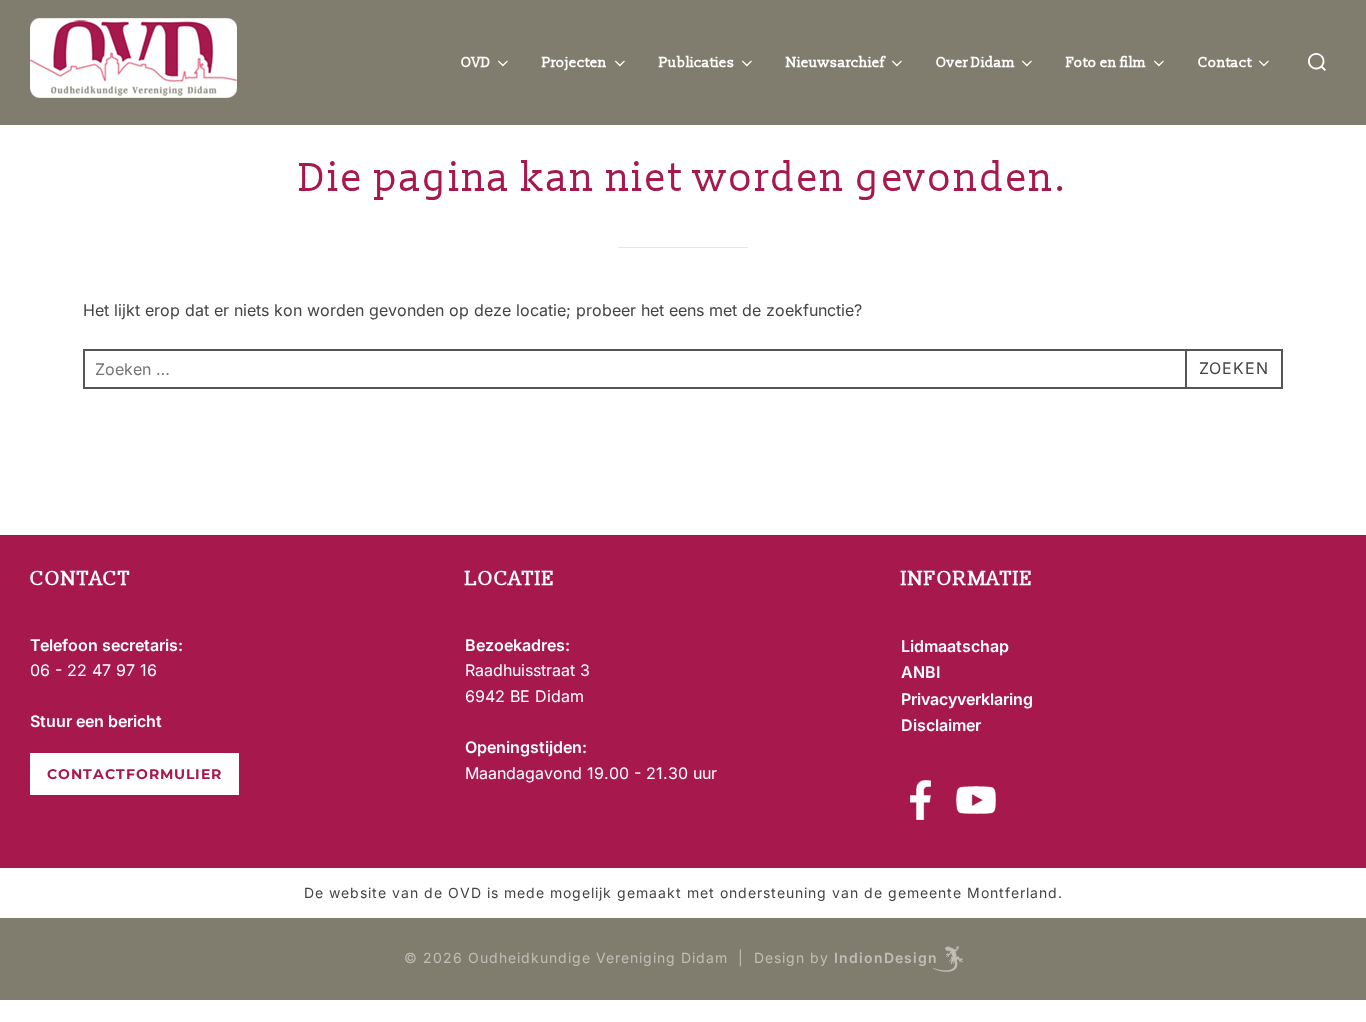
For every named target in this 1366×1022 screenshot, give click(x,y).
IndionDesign (886, 957)
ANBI (920, 672)
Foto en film (1106, 62)
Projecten (574, 62)
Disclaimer (941, 725)
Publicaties (697, 62)
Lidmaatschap (955, 646)
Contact (1225, 62)
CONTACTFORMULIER (134, 774)
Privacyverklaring (967, 699)
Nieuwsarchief (835, 62)
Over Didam (975, 62)
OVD (476, 62)
